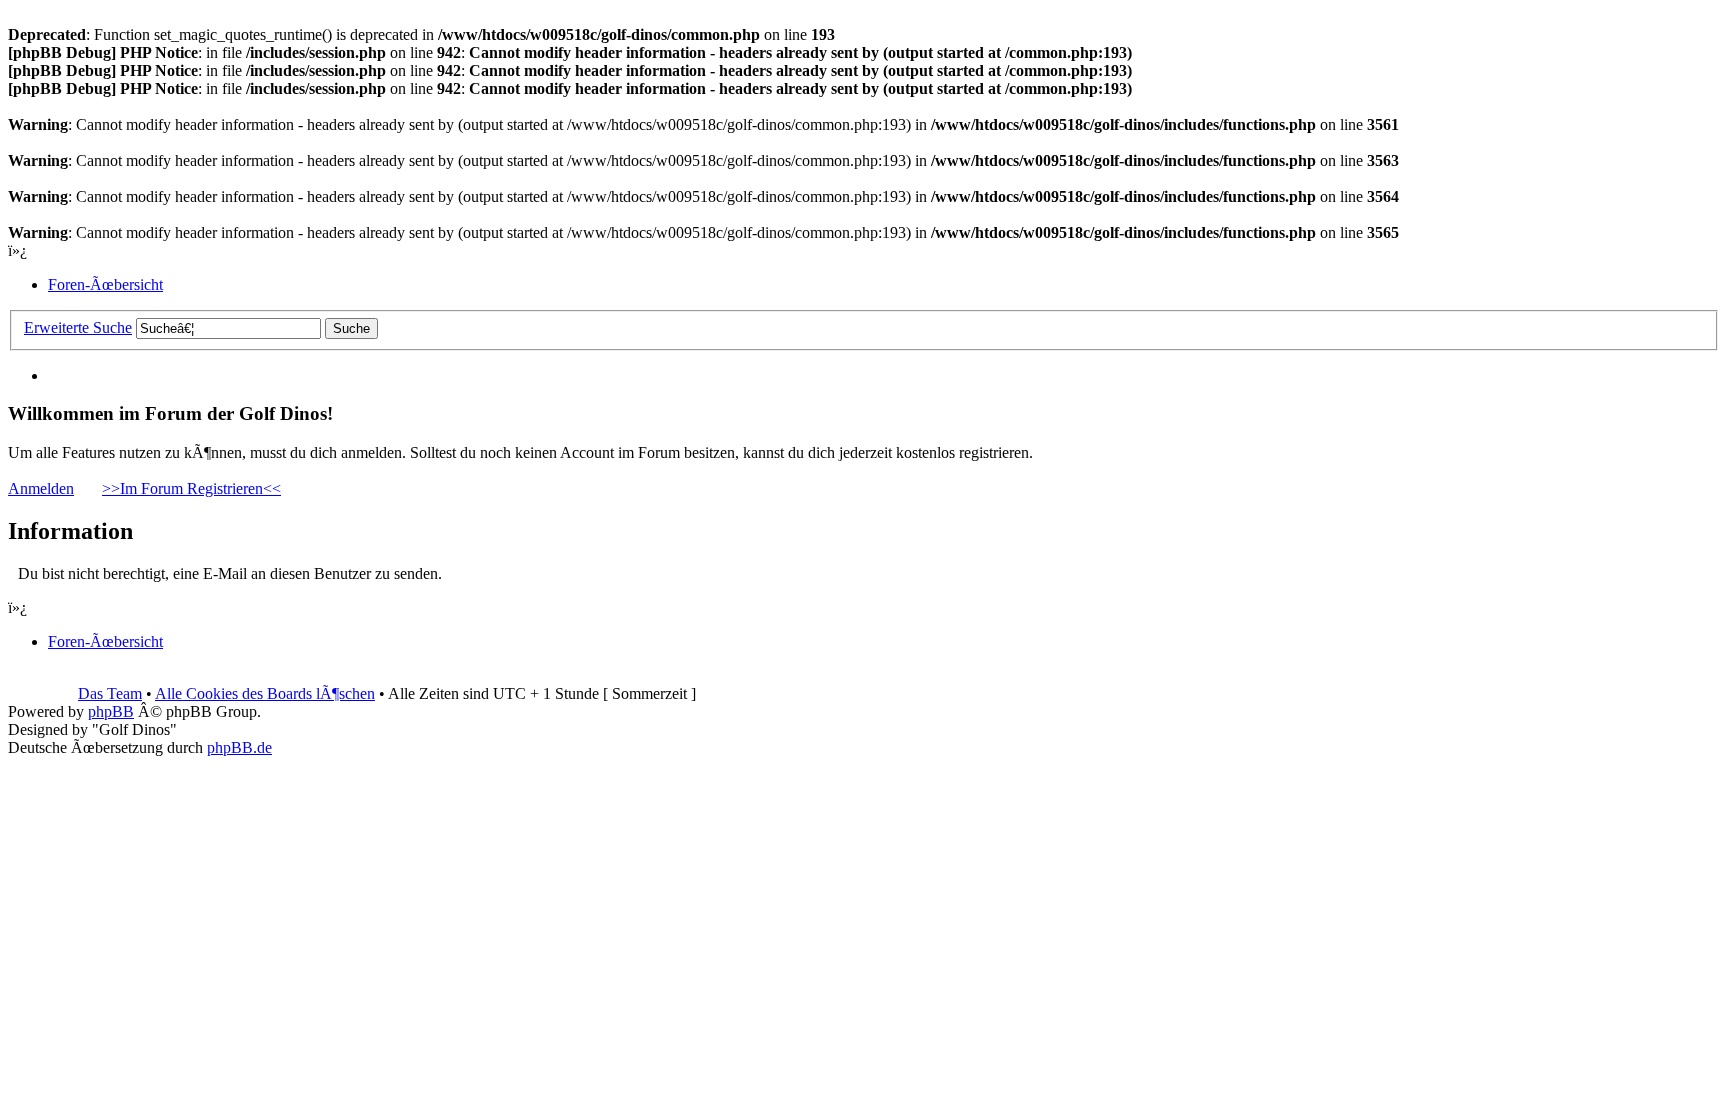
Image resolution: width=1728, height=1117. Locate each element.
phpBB (111, 711)
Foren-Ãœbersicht (105, 284)
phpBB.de (239, 747)
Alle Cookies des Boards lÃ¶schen (265, 693)
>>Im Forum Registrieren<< (191, 488)
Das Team (110, 693)
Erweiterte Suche (78, 327)
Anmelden (41, 488)
